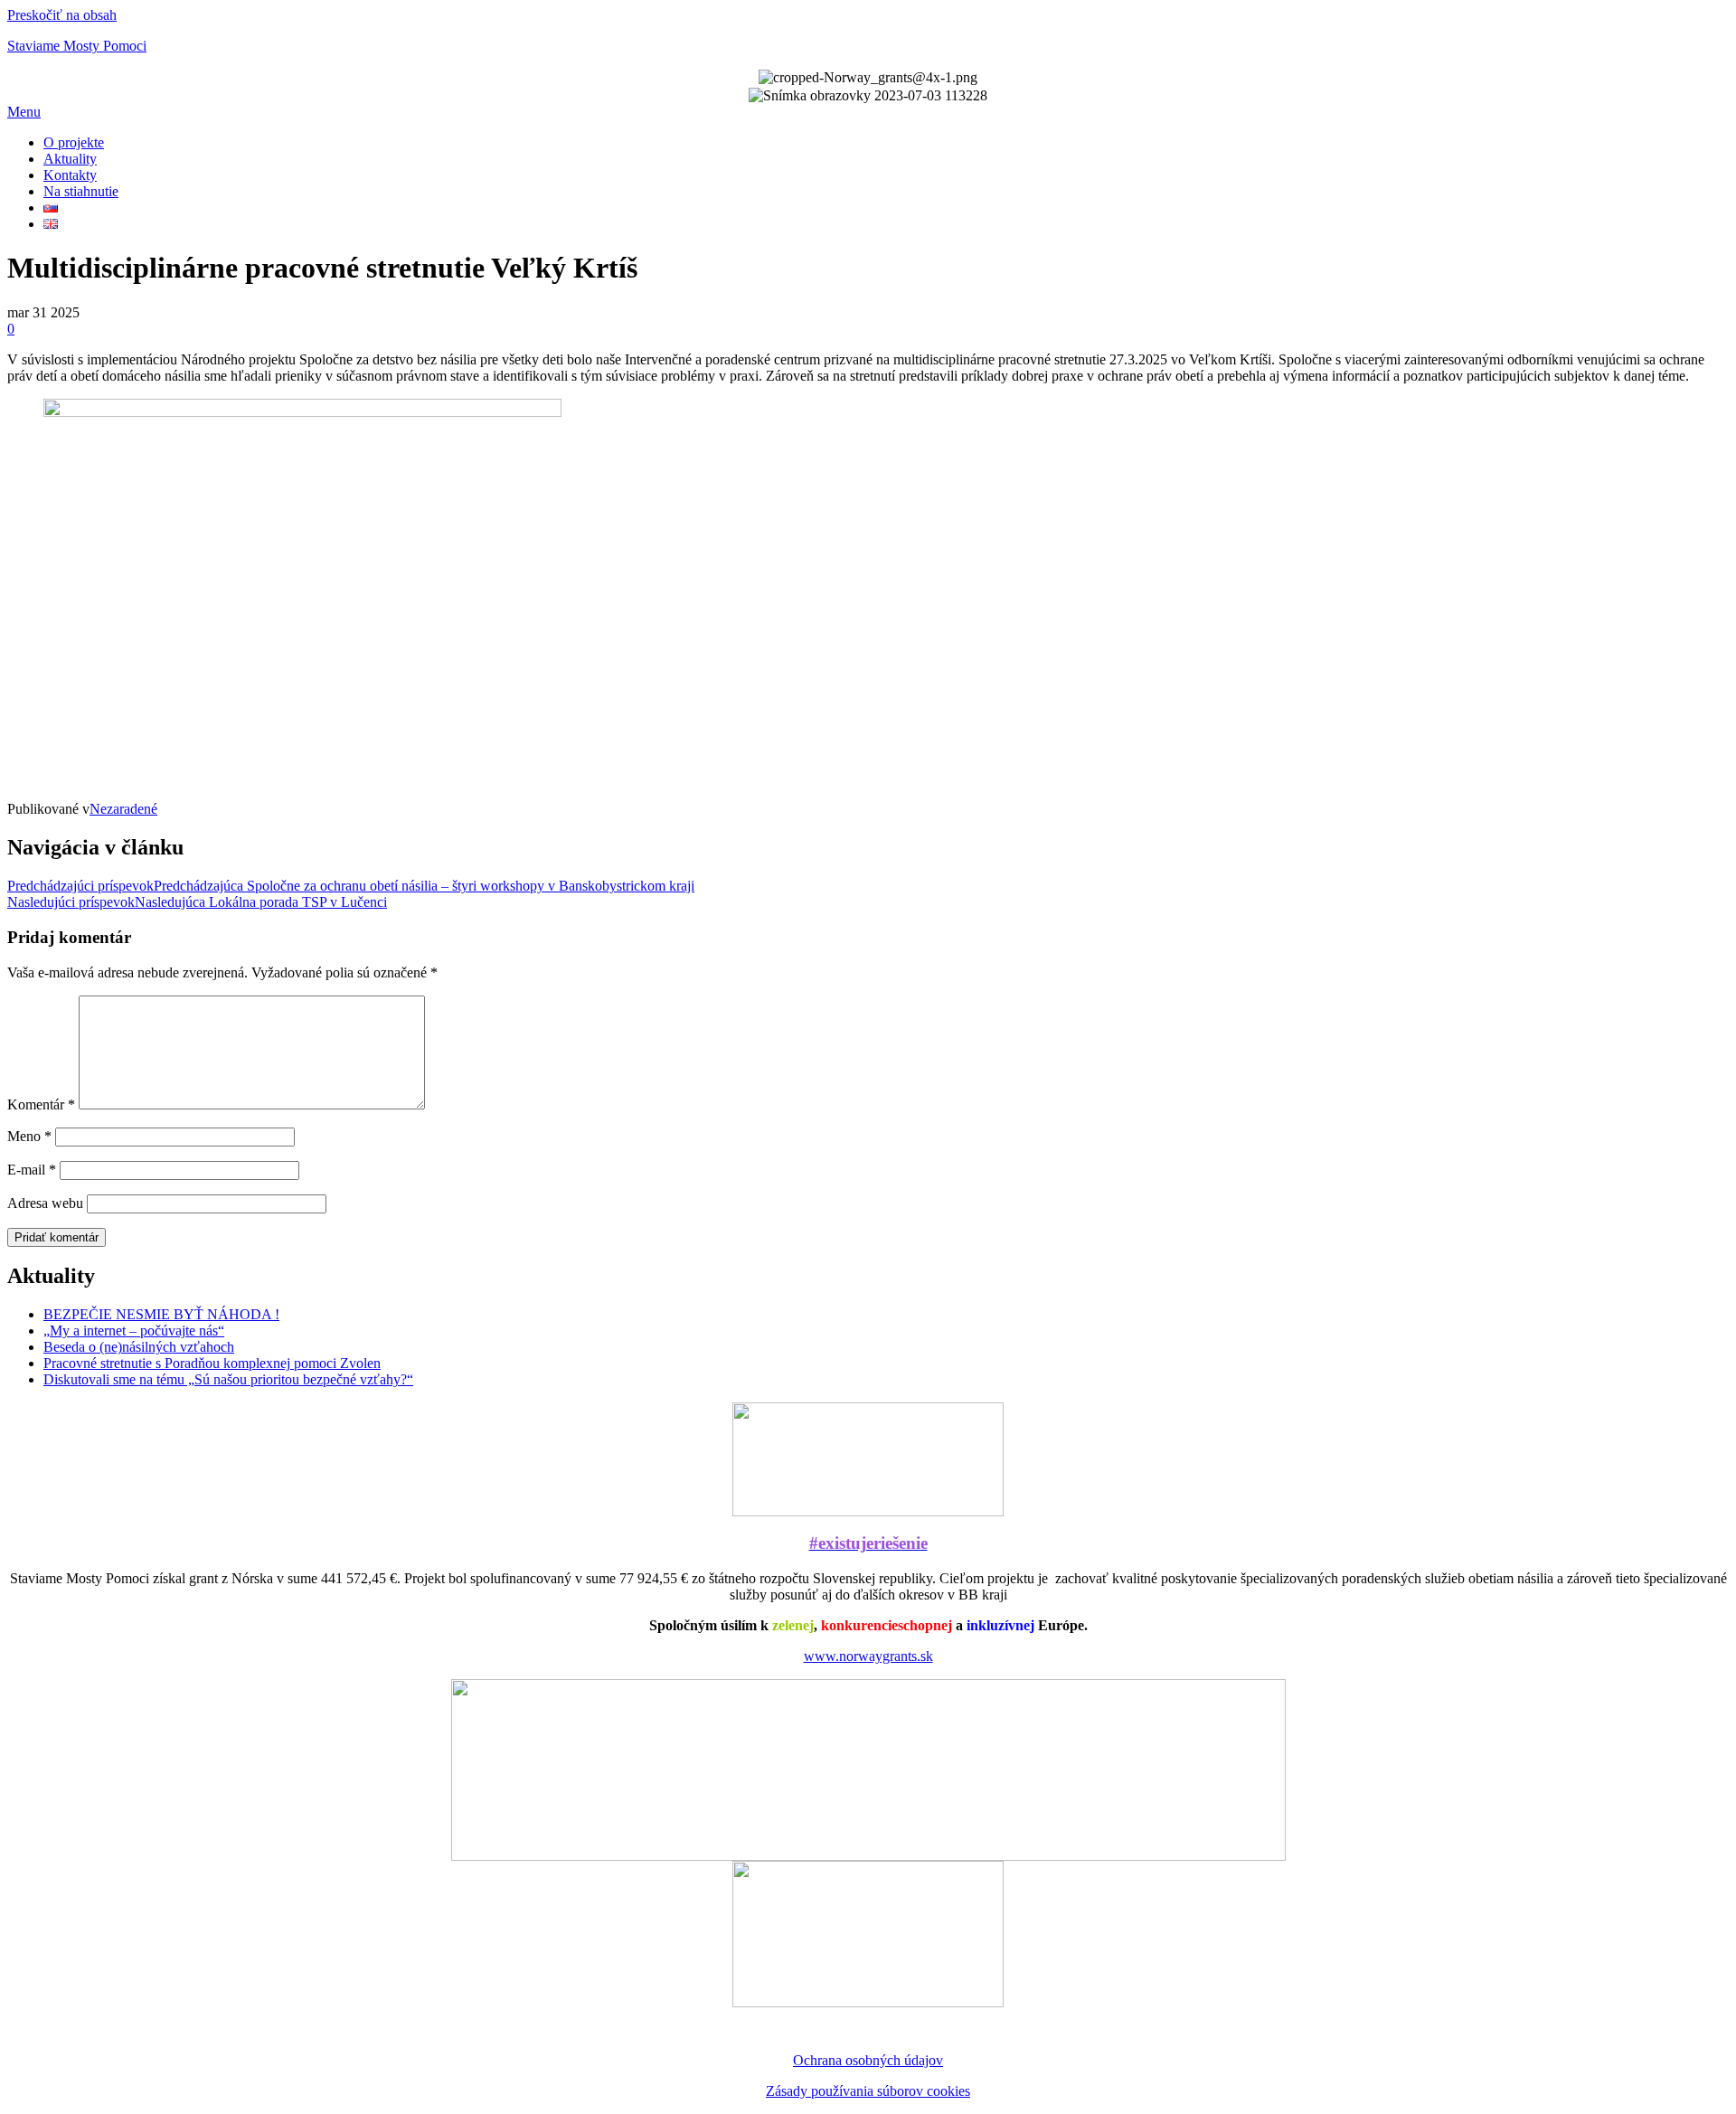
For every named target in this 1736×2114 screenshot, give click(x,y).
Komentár (41, 1104)
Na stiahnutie (81, 191)
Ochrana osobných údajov (868, 2060)
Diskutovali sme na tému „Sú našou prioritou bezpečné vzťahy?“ (228, 1379)
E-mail (32, 1170)
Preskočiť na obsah (62, 15)
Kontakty (70, 175)
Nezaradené (123, 809)
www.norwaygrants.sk (868, 1656)
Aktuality (70, 159)
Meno (29, 1136)
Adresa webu (45, 1203)
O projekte (74, 142)
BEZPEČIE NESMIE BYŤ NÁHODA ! (161, 1314)
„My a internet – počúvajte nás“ (134, 1331)
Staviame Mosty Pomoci (77, 46)
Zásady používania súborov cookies (868, 2091)
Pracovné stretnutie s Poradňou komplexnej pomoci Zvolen (212, 1363)
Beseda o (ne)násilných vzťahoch (139, 1347)
